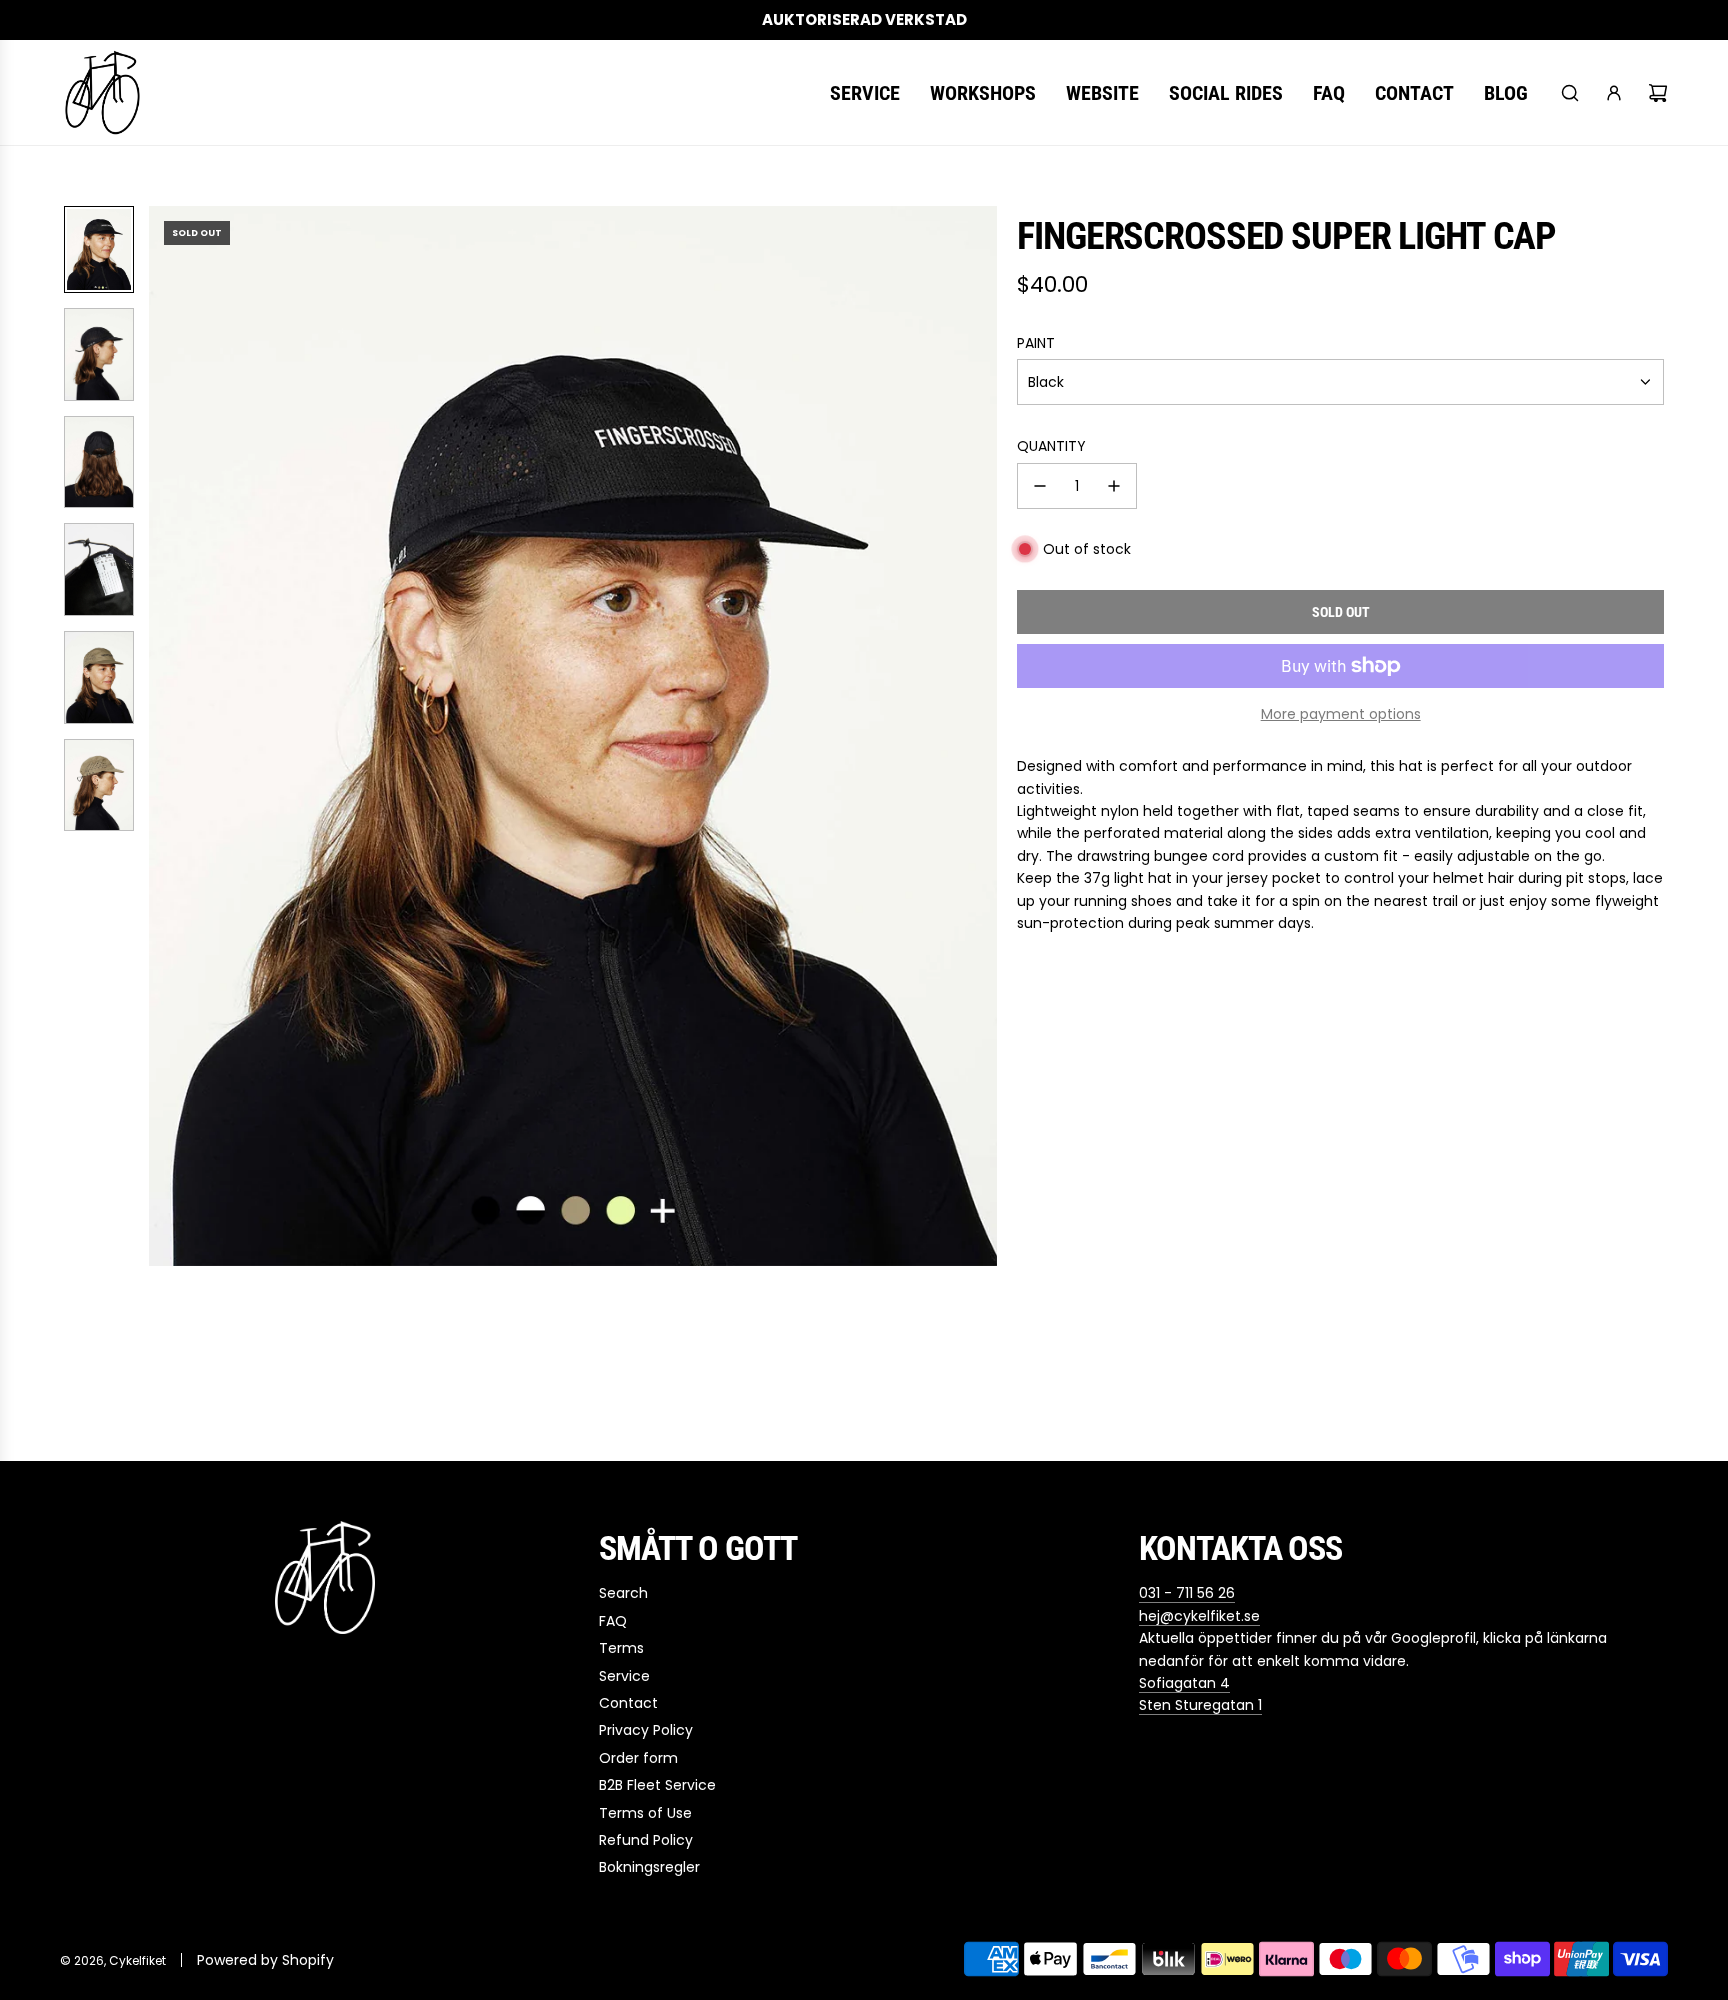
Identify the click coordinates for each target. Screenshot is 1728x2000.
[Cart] (1658, 93)
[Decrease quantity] (1040, 486)
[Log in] (1614, 93)
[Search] (1570, 93)
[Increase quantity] (1114, 486)
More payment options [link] (1341, 714)
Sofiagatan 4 (1184, 1683)
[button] (165, 736)
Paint (1036, 343)
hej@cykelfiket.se (1199, 1616)
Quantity (1051, 446)
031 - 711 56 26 (1187, 1593)
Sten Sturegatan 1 (1200, 1705)
